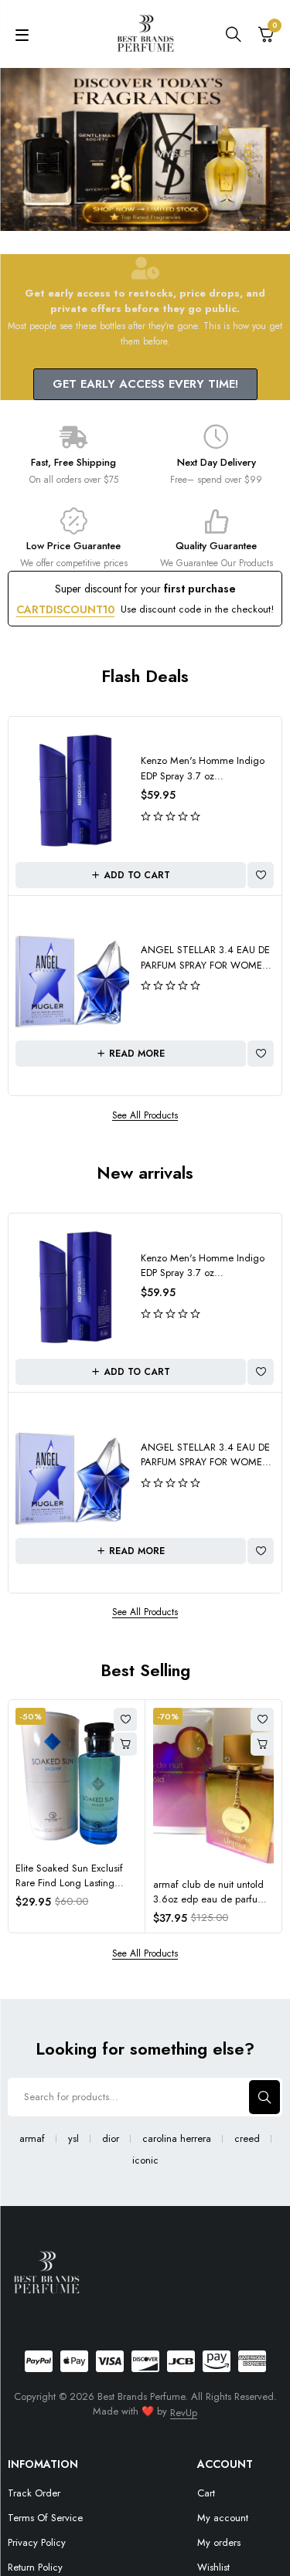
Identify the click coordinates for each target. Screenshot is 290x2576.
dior (111, 2139)
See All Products (145, 1116)
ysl (73, 2139)
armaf (32, 2139)
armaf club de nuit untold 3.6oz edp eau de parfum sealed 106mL (210, 1899)
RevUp (184, 2413)
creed (247, 2139)
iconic (145, 2160)
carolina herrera (177, 2139)
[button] (131, 875)
